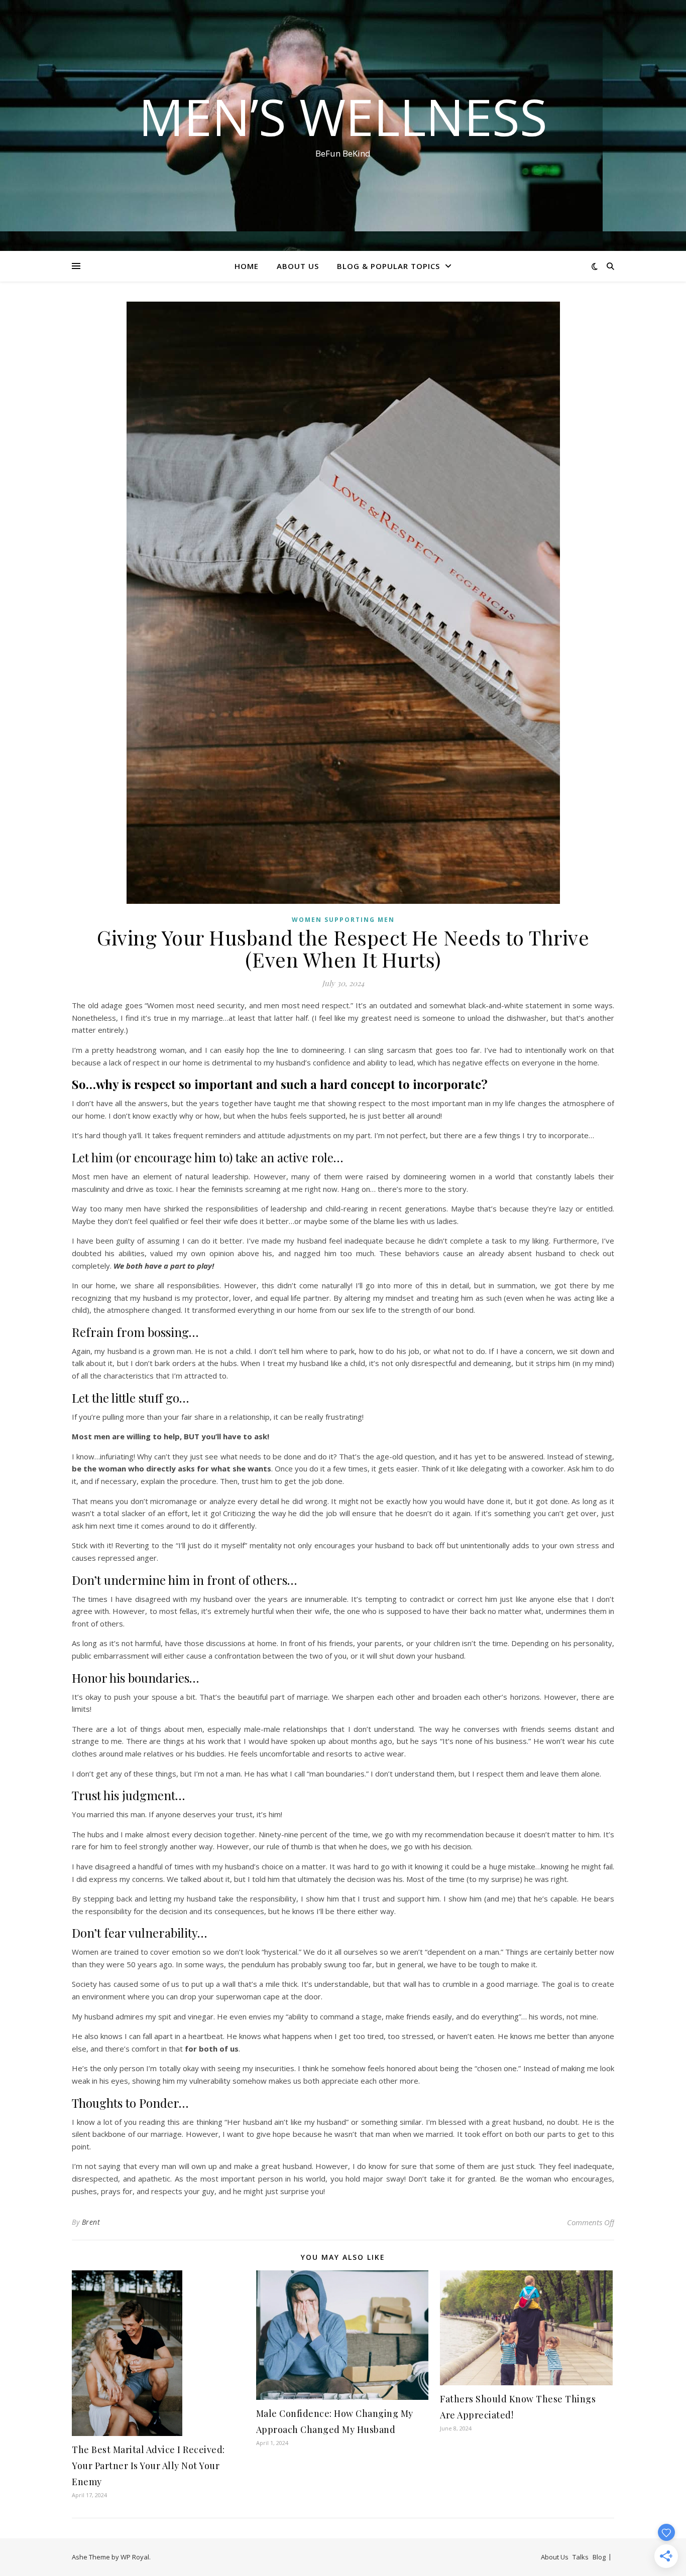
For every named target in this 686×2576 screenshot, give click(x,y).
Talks (581, 2557)
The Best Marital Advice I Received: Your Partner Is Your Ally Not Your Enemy (148, 2466)
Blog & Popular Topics (388, 266)
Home (247, 266)
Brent (91, 2222)
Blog (599, 2557)
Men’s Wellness (343, 116)
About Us (298, 266)
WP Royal (135, 2557)
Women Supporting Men (343, 920)
